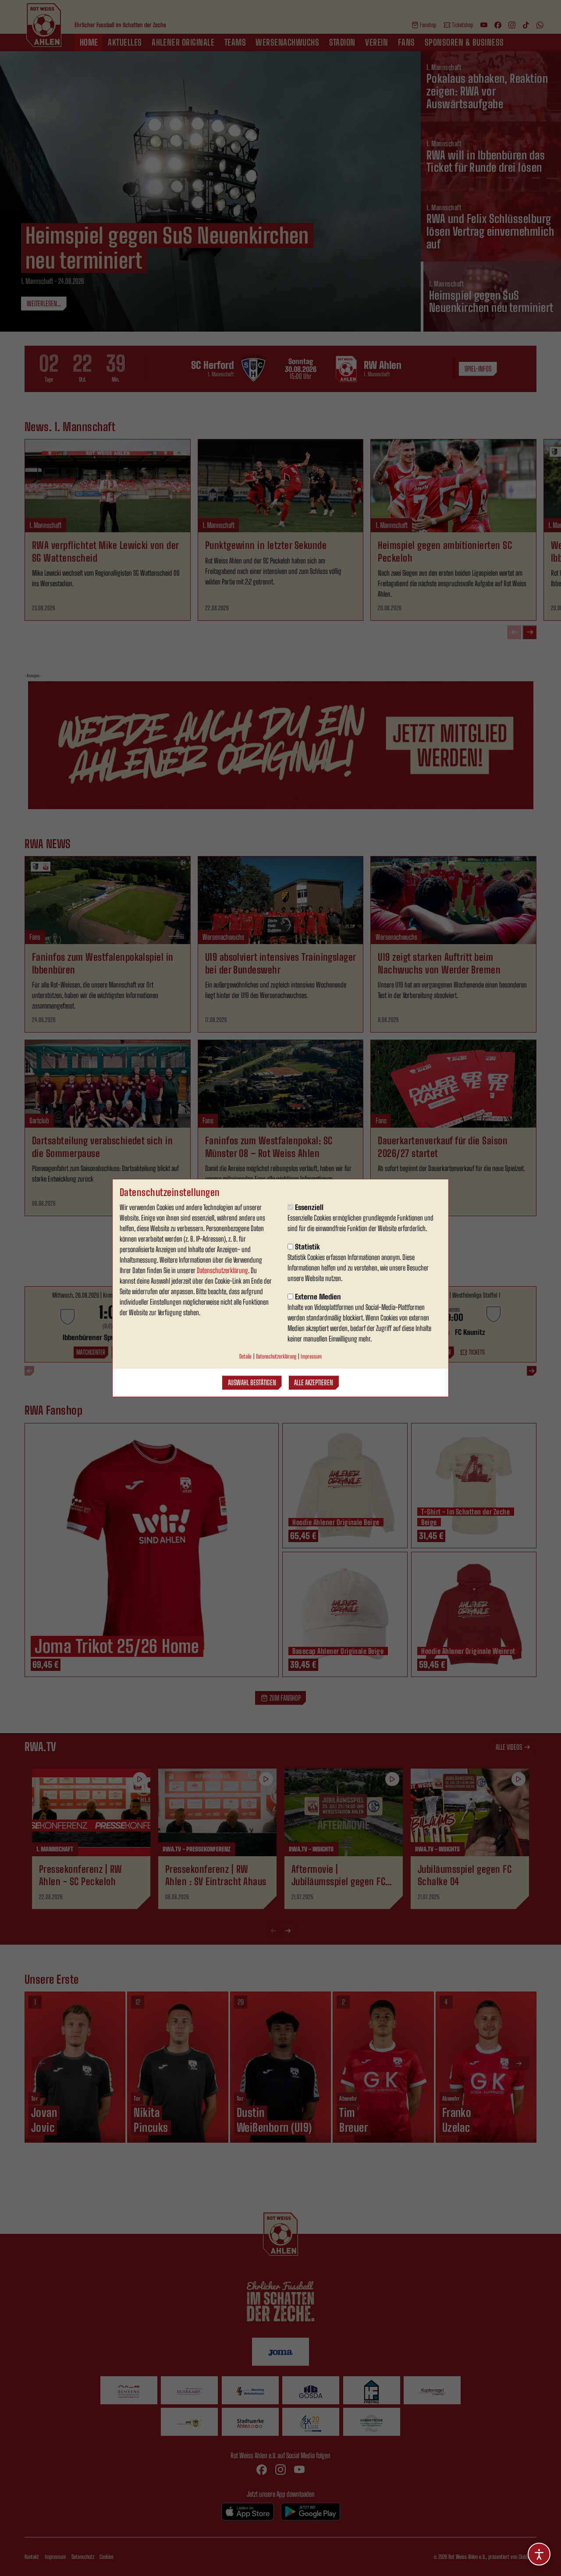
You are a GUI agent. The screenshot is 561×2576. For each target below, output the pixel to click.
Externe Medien (318, 1297)
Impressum (311, 1356)
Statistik (307, 1247)
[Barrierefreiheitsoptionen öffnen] (539, 2554)
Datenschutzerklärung (222, 1270)
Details (245, 1356)
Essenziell (309, 1207)
